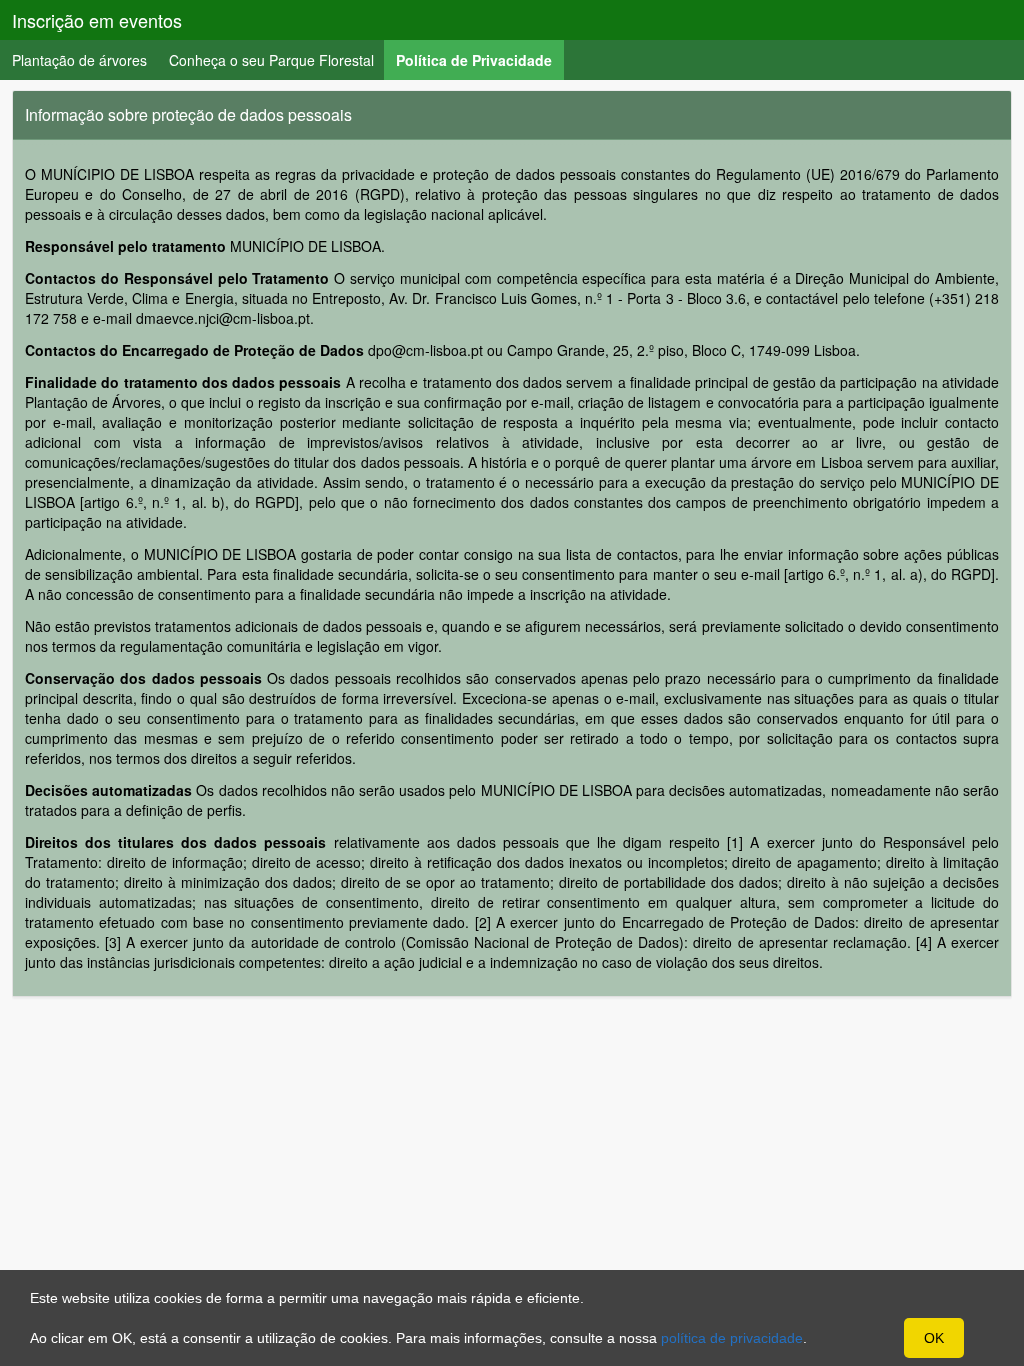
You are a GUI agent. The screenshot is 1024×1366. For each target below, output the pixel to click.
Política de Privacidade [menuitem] (480, 59)
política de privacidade (732, 1338)
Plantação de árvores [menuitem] (79, 60)
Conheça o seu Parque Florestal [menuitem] (271, 60)
